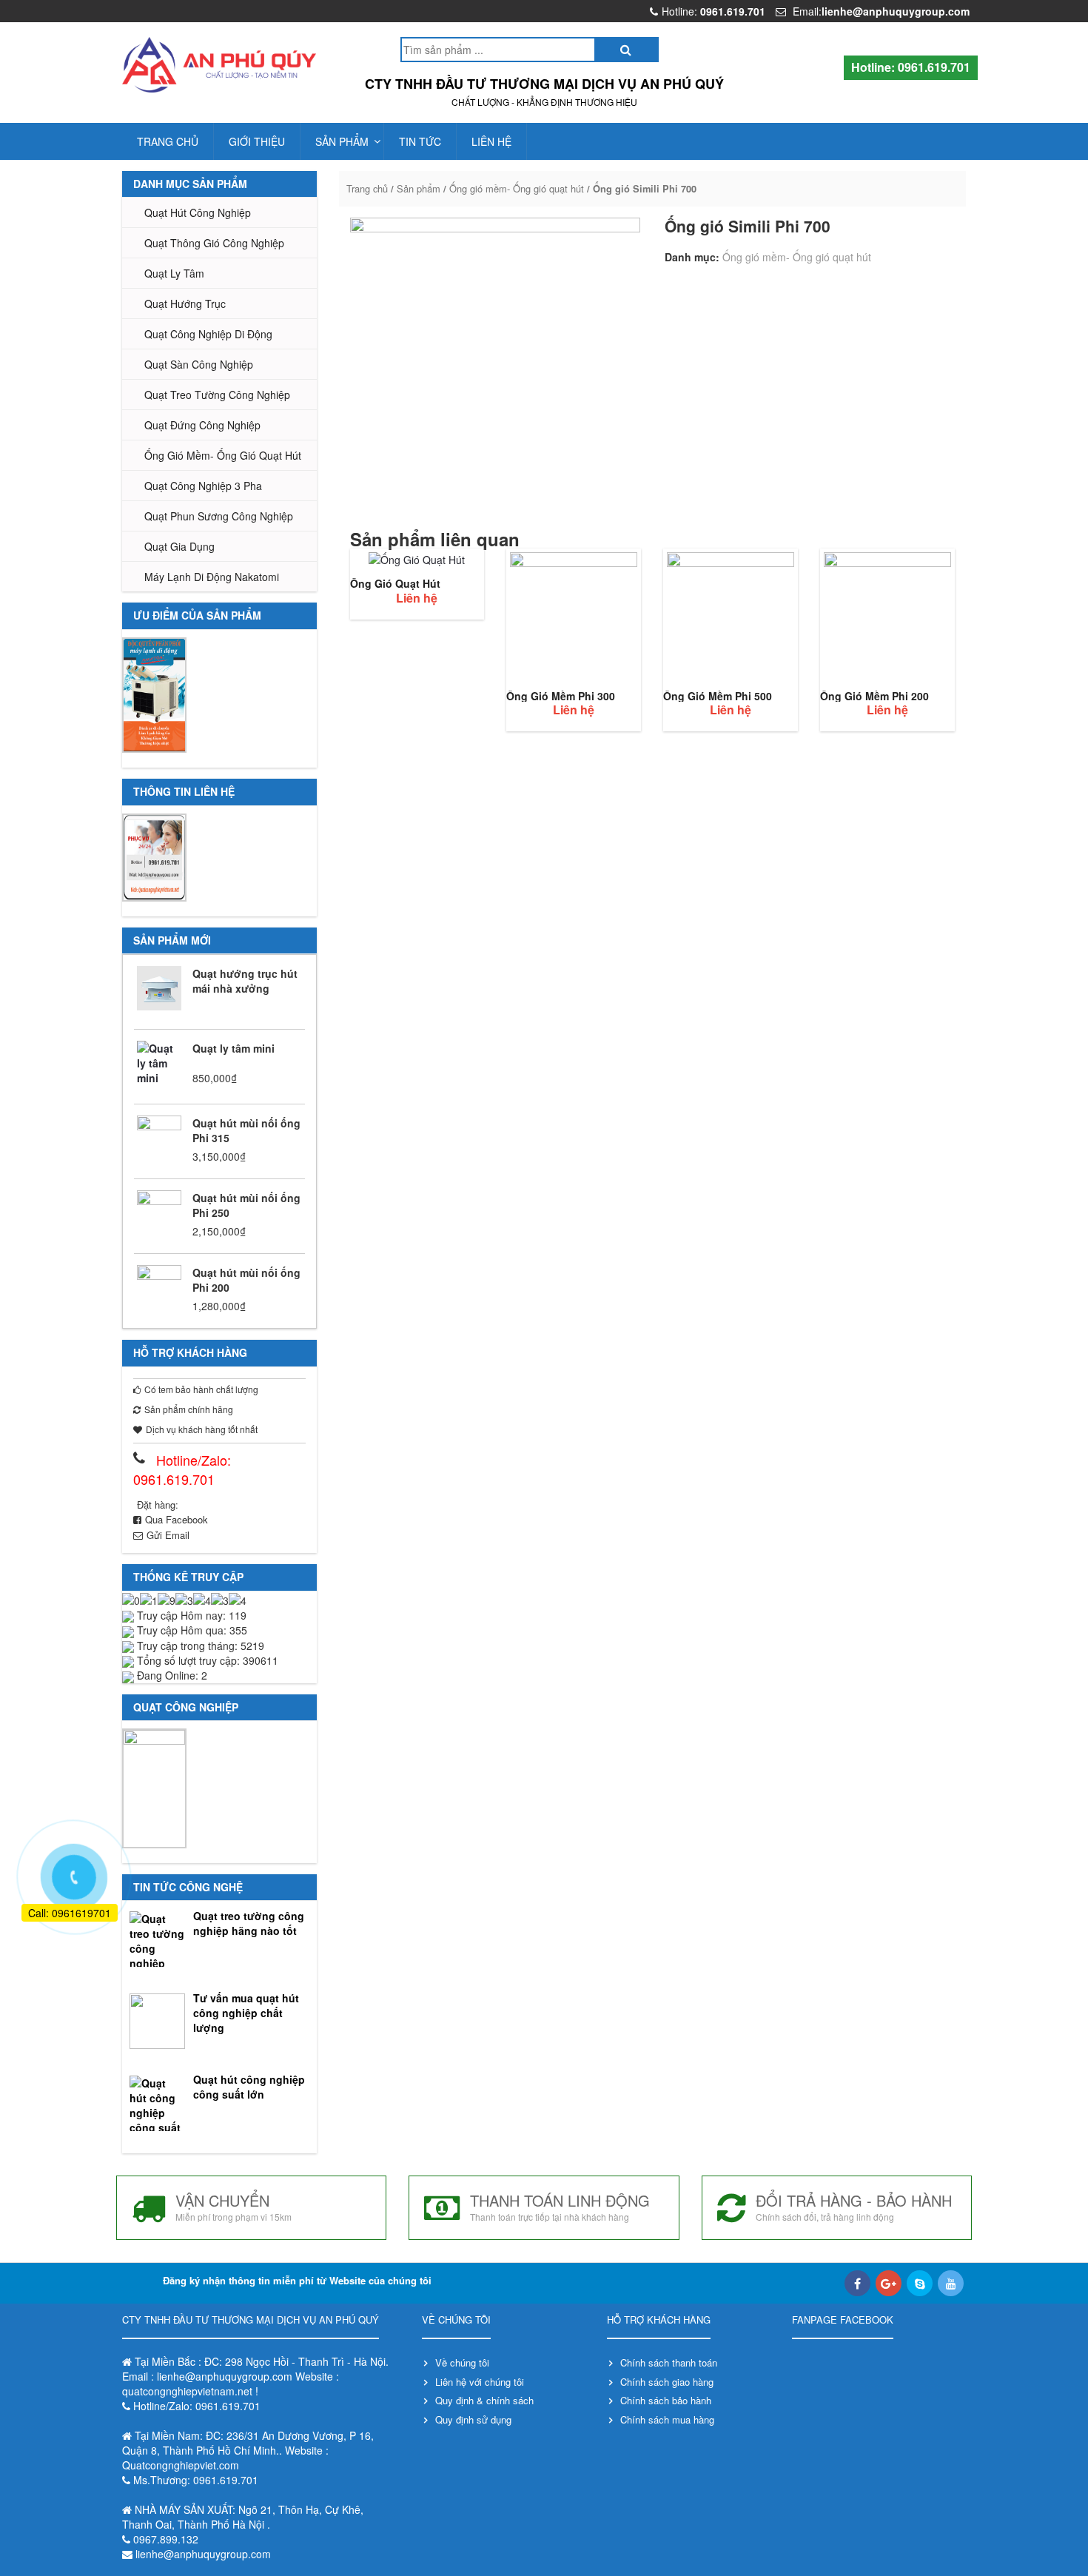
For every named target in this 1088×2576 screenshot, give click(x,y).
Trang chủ (168, 141)
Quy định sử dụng (473, 2419)
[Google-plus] (889, 2283)
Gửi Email (168, 1535)
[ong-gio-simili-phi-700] (495, 363)
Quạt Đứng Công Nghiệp (202, 425)
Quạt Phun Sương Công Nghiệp (219, 516)
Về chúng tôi (462, 2362)
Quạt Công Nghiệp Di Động (208, 334)
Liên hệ (491, 141)
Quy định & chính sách (484, 2400)
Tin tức (420, 141)
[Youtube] (951, 2283)
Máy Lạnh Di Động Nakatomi (212, 577)
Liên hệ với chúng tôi (480, 2382)
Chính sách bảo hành (666, 2400)
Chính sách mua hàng (667, 2419)
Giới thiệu (257, 141)
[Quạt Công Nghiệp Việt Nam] (219, 65)
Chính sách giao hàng (667, 2382)
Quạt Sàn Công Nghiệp (199, 364)
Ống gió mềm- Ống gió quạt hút (223, 455)
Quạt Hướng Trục (185, 303)
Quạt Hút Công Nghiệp (198, 212)
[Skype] (920, 2283)
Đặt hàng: (158, 1505)
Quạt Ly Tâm (174, 273)
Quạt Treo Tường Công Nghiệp (217, 395)
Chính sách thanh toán (669, 2362)
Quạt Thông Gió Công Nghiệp (214, 243)
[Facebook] (857, 2283)
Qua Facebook (177, 1519)
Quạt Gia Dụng (179, 546)
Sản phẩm (342, 141)
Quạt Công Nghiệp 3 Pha (203, 486)
